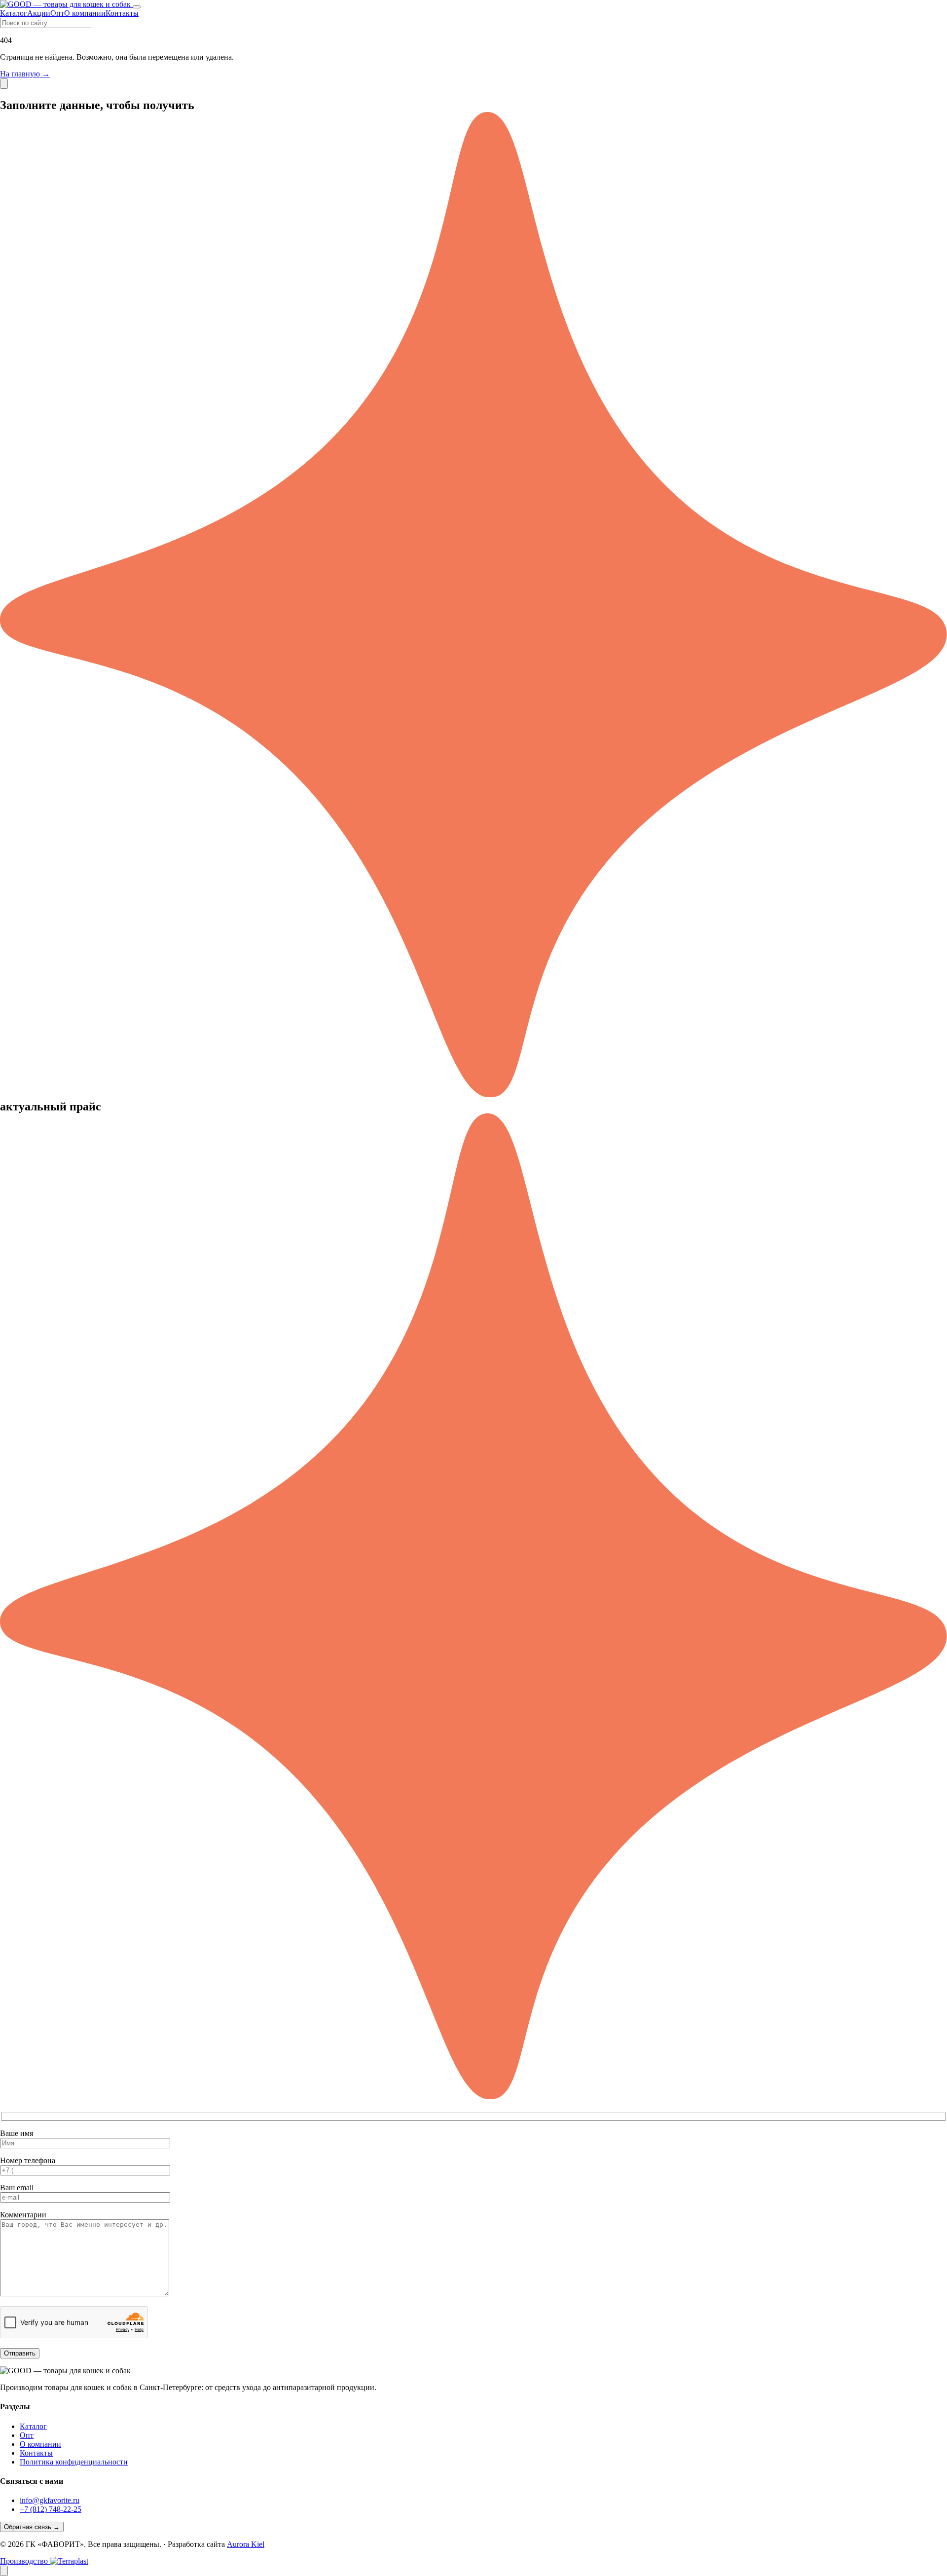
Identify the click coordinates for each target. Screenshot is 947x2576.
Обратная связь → (32, 2527)
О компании (85, 13)
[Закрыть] (4, 84)
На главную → (25, 74)
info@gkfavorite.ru (50, 2500)
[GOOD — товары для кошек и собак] (66, 4)
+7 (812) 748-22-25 (51, 2509)
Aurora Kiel (246, 2544)
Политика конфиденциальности (74, 2462)
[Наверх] (4, 2571)
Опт (57, 13)
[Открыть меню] (137, 7)
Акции (39, 13)
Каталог (14, 13)
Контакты (122, 13)
